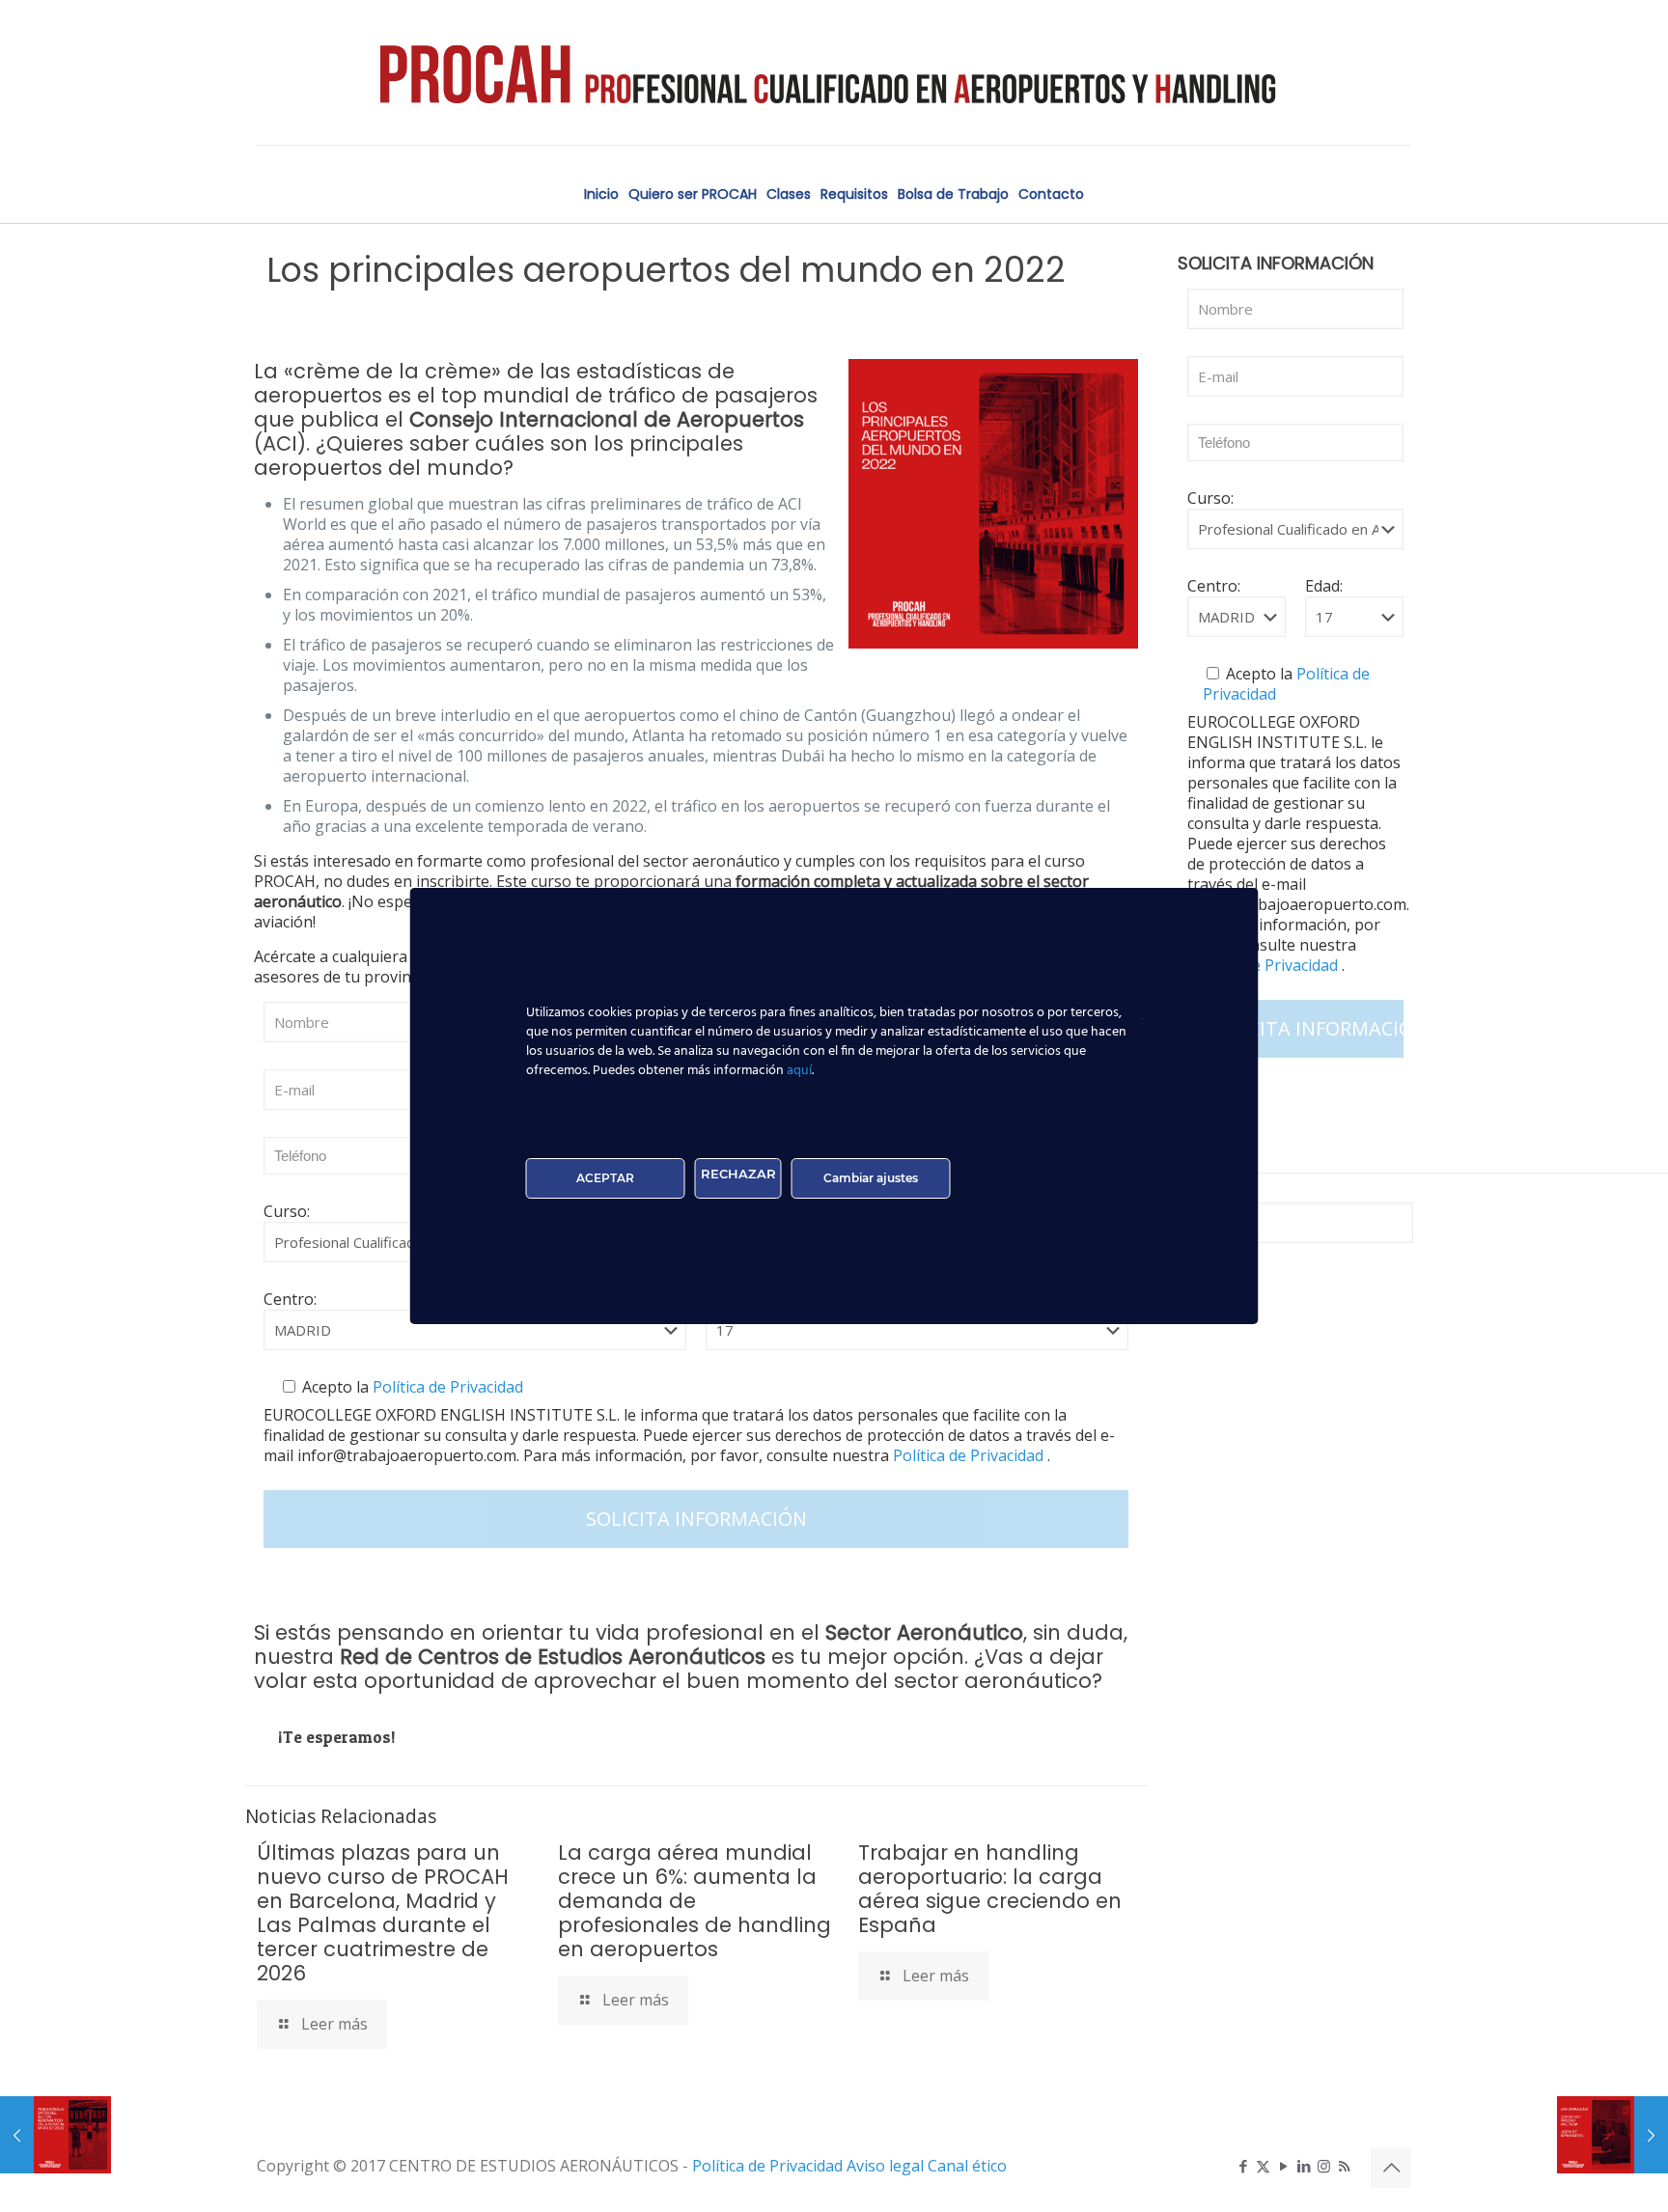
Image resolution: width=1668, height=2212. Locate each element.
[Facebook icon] (1243, 2166)
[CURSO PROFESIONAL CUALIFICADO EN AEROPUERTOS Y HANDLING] (834, 72)
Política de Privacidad (446, 1387)
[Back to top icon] (1391, 2168)
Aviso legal (887, 2166)
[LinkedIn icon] (1304, 2166)
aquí (799, 1071)
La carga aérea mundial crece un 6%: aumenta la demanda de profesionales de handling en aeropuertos (695, 1901)
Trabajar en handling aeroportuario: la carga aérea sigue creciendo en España (990, 1889)
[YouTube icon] (1283, 2166)
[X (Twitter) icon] (1263, 2166)
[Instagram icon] (1324, 2166)
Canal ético (967, 2166)
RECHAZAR (738, 1174)
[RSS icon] (1344, 2166)
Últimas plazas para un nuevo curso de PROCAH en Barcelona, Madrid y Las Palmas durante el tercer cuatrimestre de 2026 (383, 1913)
